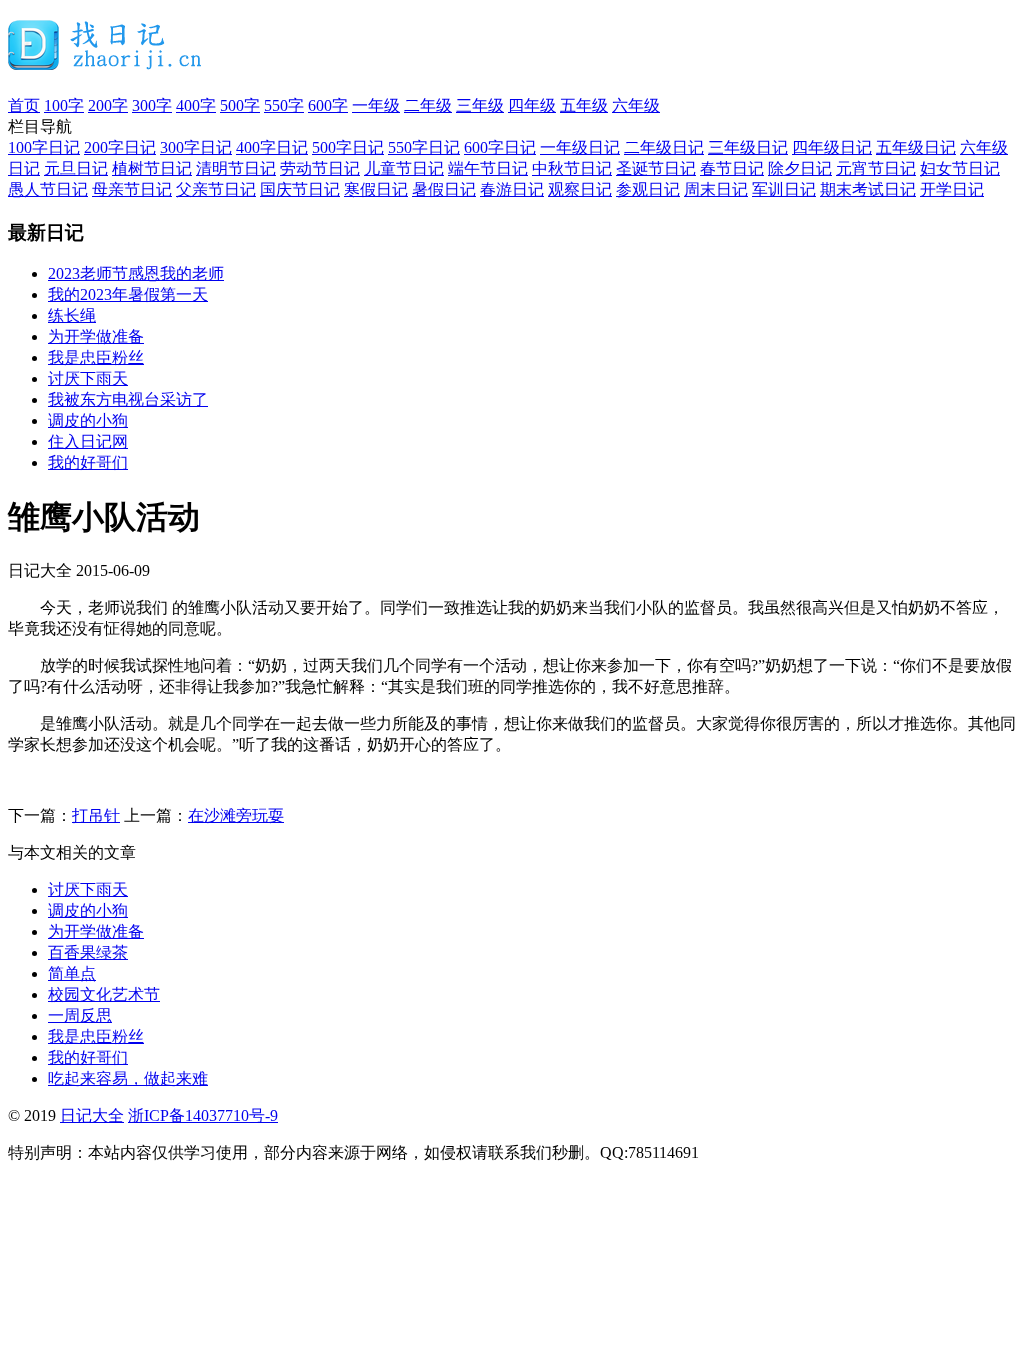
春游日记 (512, 189)
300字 (152, 105)
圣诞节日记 (656, 168)
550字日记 (424, 147)
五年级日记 (916, 147)
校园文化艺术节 (104, 994)
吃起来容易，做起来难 (128, 1078)
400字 (196, 105)
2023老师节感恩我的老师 (136, 273)
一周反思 (80, 1015)
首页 (24, 105)
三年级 (480, 105)
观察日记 (580, 189)
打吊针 (96, 815)
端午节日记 (488, 168)
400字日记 (272, 147)
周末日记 (716, 189)
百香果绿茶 (88, 952)
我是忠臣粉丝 (96, 357)
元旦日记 (76, 168)
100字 (64, 105)
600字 (328, 105)
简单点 (72, 973)
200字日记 (120, 147)
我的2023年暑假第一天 (128, 294)
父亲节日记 (216, 189)
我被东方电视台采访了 (128, 399)
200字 (108, 105)
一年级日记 (580, 147)
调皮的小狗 (88, 420)
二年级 (428, 105)
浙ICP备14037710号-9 (203, 1115)
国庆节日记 (300, 189)
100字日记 (44, 147)
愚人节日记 (48, 189)
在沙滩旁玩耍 (236, 815)
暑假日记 (444, 189)
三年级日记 (748, 147)
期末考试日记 (868, 189)
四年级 (532, 105)
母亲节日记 (132, 189)
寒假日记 (376, 189)
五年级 (584, 105)
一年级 (376, 105)
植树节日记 (152, 168)
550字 (284, 105)
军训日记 (784, 189)
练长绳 (72, 315)
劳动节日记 (320, 168)
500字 (240, 105)
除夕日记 (800, 168)
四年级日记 (832, 147)
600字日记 (500, 147)
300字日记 (196, 147)
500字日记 (348, 147)
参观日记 (648, 189)
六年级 (636, 105)
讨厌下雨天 (88, 378)
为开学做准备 (96, 336)
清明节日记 (236, 168)
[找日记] (105, 62)
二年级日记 (664, 147)
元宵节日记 (876, 168)
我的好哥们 (88, 462)
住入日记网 (88, 441)
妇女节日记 (960, 168)
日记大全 (92, 1115)
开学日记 (952, 189)
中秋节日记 (572, 168)
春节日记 (732, 168)
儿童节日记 (404, 168)
